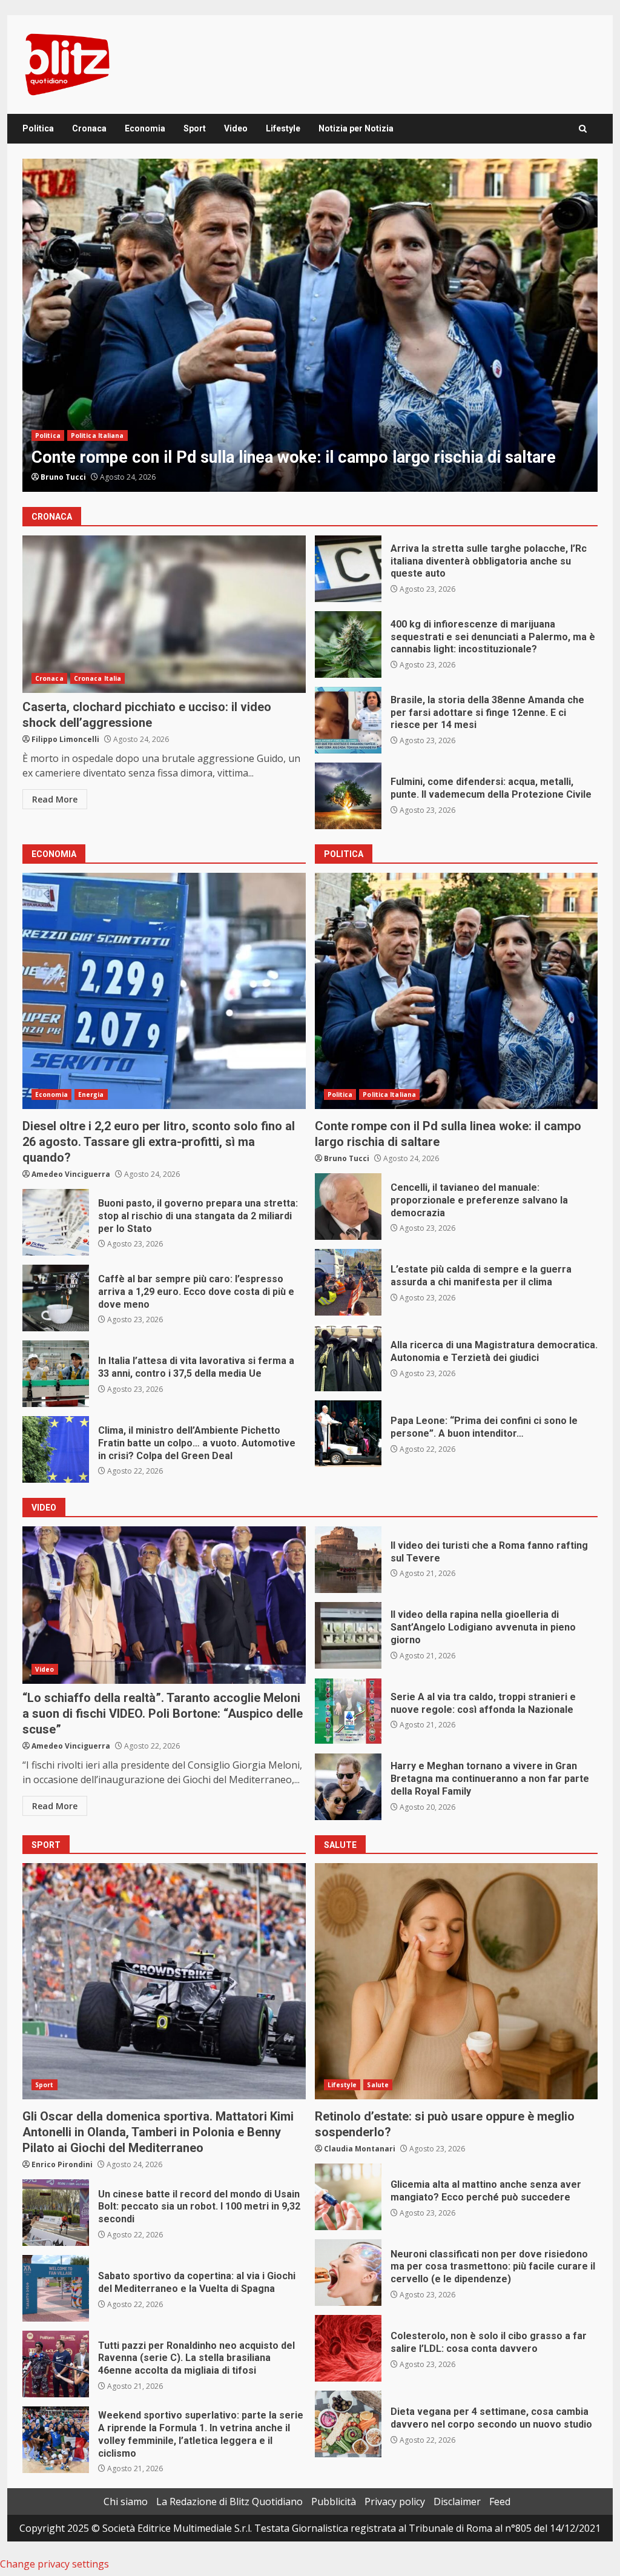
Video (236, 128)
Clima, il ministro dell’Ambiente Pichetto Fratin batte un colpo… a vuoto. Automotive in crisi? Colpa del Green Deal (56, 1449)
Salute (378, 2085)
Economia (145, 128)
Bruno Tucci (347, 1158)
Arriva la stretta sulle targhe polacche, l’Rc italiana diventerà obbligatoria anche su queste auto (348, 569)
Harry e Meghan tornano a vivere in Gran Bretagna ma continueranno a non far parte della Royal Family (348, 1787)
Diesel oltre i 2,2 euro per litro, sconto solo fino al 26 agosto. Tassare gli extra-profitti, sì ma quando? (164, 991)
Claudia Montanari (360, 2149)
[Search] (583, 129)
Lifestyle (283, 128)
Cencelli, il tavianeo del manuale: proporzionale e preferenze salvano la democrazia (348, 1207)
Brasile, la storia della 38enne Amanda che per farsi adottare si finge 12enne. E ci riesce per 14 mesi (348, 720)
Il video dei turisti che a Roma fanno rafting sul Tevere (348, 1560)
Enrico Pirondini (62, 2164)
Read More (55, 799)
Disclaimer (457, 2502)
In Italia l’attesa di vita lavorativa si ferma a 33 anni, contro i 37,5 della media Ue (56, 1374)
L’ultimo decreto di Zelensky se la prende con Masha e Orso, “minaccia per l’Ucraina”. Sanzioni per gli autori (310, 325)
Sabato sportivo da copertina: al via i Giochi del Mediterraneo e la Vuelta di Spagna (56, 2288)
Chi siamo (126, 2502)
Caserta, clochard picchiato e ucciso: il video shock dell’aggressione (164, 614)
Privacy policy (395, 2502)
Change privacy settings (54, 2564)
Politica (38, 128)
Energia (91, 1094)
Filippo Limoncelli (65, 739)
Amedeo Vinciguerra (80, 477)
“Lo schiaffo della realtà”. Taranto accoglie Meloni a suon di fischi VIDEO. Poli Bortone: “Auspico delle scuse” (164, 1605)
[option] (310, 325)
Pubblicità (334, 2502)
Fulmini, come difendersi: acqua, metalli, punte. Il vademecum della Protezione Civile (348, 796)
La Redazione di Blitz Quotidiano (229, 2502)
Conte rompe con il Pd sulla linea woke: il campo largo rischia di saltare (457, 991)
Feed (500, 2502)
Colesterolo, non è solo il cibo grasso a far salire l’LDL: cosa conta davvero (348, 2348)
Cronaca (89, 128)
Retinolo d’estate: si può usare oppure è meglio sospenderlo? (457, 1981)
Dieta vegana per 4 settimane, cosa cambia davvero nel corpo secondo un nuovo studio (348, 2424)
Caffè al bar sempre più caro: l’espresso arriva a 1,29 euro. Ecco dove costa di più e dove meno (56, 1298)
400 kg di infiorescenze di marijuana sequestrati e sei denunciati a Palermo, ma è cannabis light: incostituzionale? (348, 644)
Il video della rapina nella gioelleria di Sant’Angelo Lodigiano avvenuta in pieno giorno (348, 1635)
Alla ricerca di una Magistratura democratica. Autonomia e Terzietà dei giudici (348, 1358)
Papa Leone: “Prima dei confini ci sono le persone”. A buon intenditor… (348, 1434)
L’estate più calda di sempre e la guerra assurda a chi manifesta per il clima (348, 1282)
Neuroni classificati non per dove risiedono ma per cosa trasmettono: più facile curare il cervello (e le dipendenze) (348, 2273)
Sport (195, 128)
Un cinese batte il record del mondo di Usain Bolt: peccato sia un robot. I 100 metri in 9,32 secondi (56, 2213)
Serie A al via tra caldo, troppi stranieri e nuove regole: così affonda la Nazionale (348, 1711)
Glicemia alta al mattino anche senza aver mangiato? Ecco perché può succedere (348, 2197)
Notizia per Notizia (356, 128)
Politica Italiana (389, 1094)
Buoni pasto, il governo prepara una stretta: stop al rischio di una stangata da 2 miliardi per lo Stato (56, 1222)
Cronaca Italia (97, 678)
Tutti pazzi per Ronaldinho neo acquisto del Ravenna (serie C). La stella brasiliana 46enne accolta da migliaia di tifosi (56, 2364)
